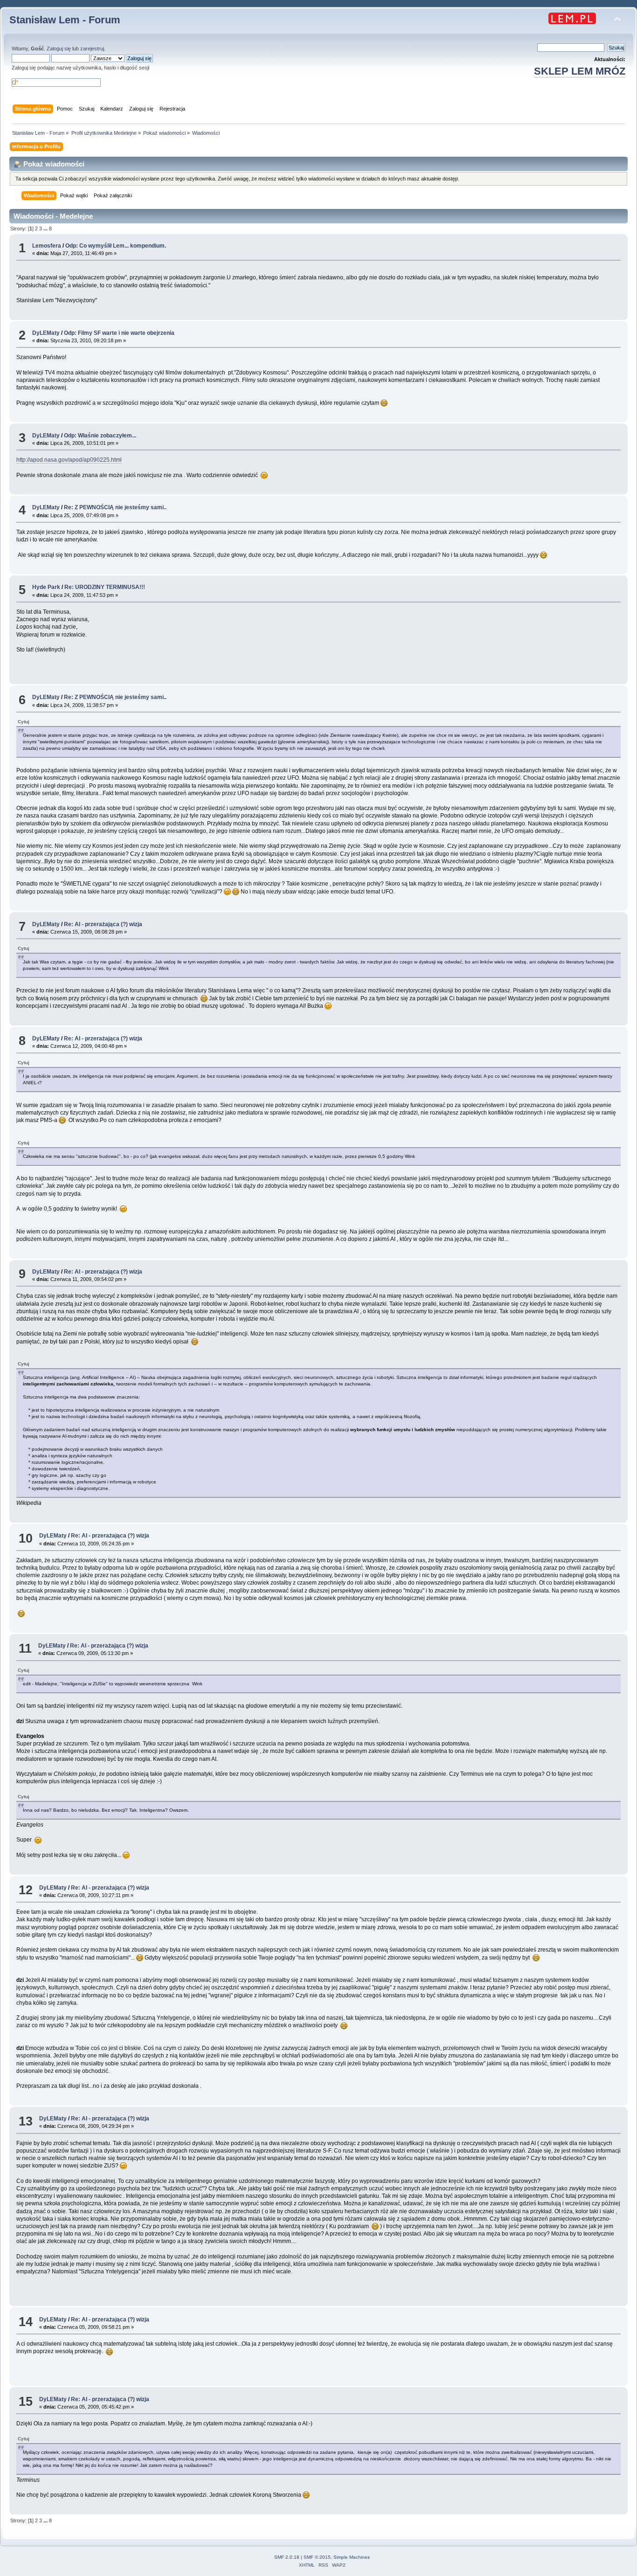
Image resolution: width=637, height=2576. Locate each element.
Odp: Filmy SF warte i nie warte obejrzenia (119, 333)
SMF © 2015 (317, 2557)
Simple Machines (352, 2557)
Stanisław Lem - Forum (65, 20)
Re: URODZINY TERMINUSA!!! (105, 587)
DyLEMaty (46, 333)
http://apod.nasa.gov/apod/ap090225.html (69, 460)
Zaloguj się (59, 48)
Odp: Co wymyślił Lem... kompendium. (116, 246)
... (46, 229)
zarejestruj (92, 48)
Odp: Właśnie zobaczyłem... (100, 436)
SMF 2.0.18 (287, 2557)
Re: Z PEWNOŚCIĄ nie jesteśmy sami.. (115, 507)
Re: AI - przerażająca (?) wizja (103, 924)
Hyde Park (46, 587)
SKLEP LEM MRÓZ (580, 71)
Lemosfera (47, 246)
